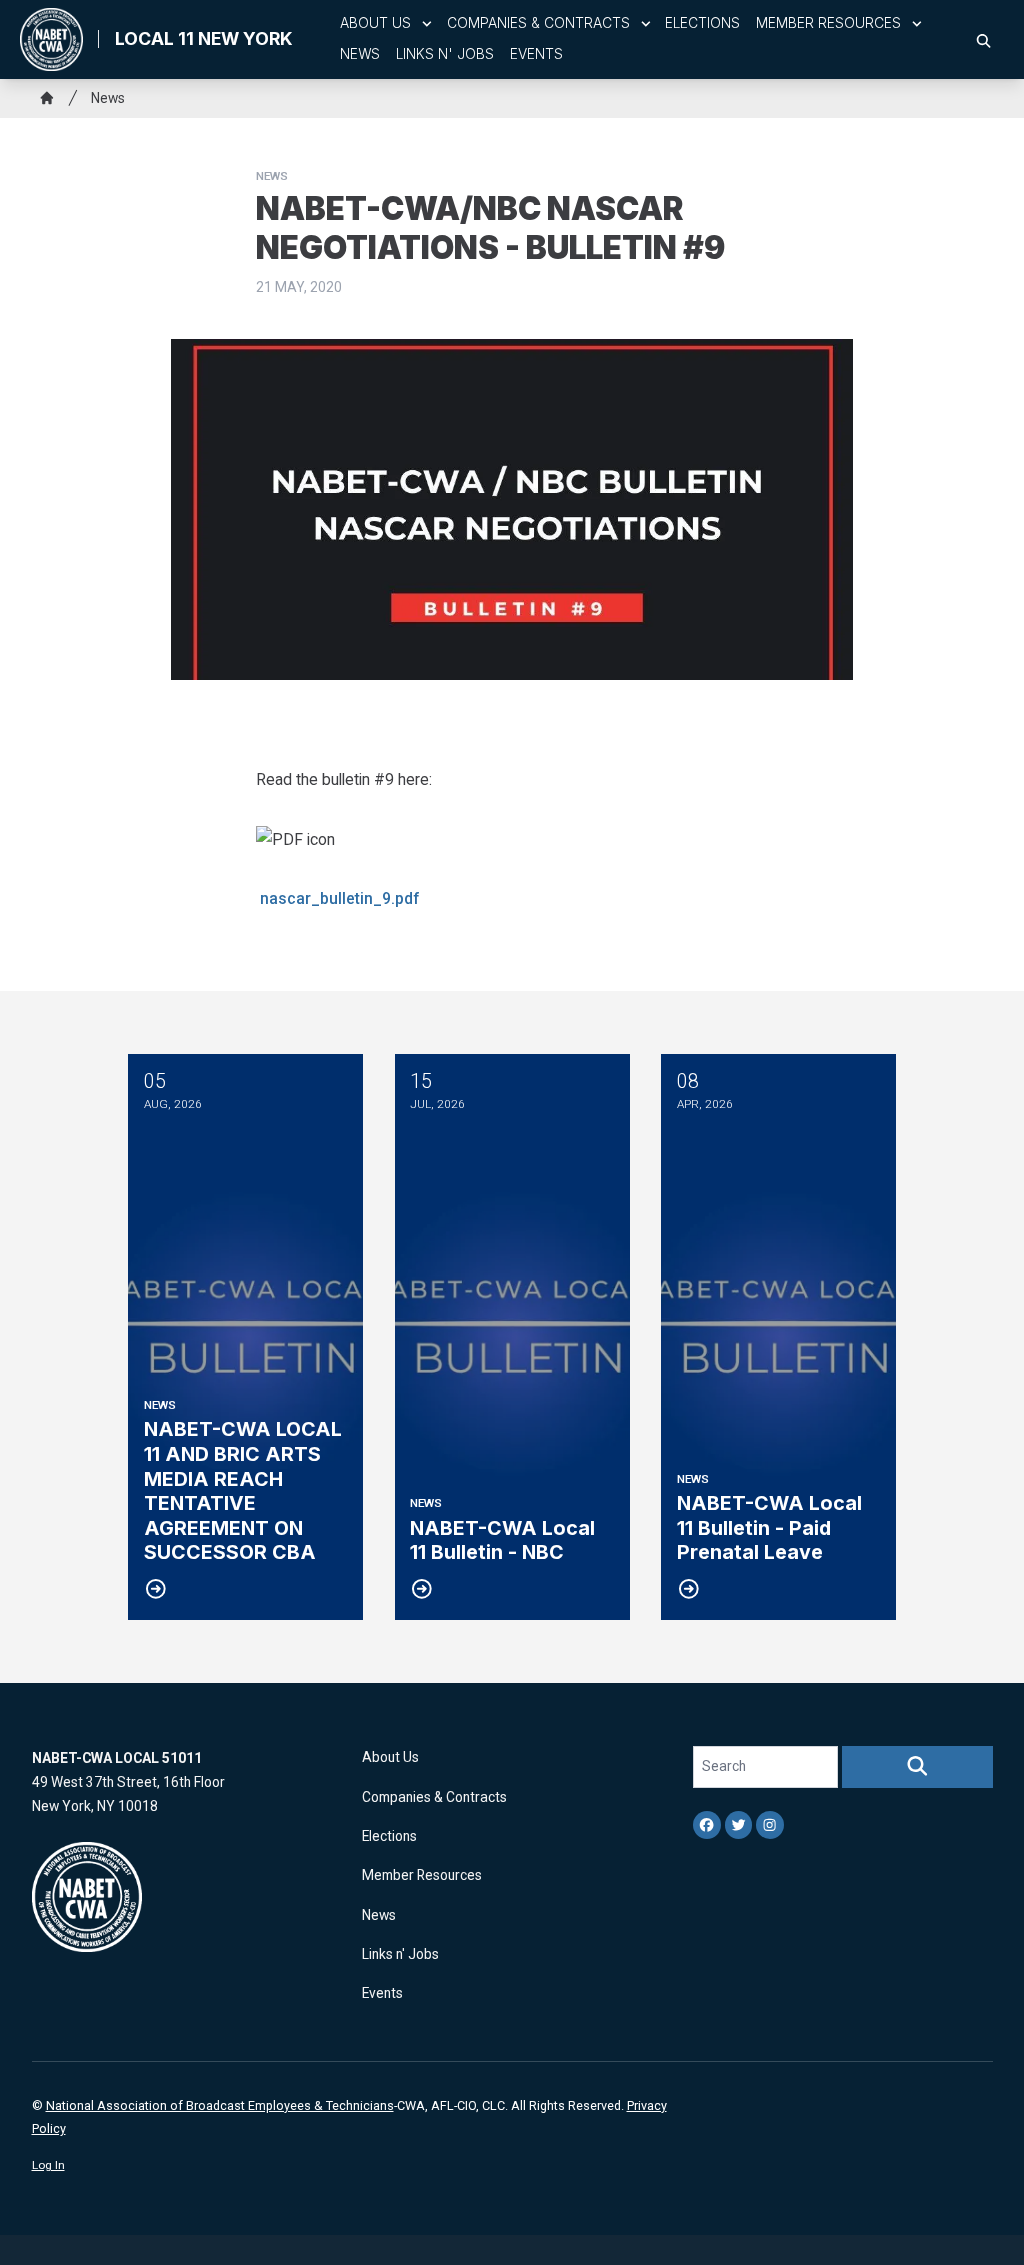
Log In (48, 2165)
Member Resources (828, 23)
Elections (702, 23)
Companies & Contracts (538, 23)
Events (536, 54)
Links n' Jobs (445, 54)
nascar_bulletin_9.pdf (340, 898)
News (360, 54)
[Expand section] (427, 24)
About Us (375, 23)
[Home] (47, 98)
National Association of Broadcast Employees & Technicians (220, 2105)
